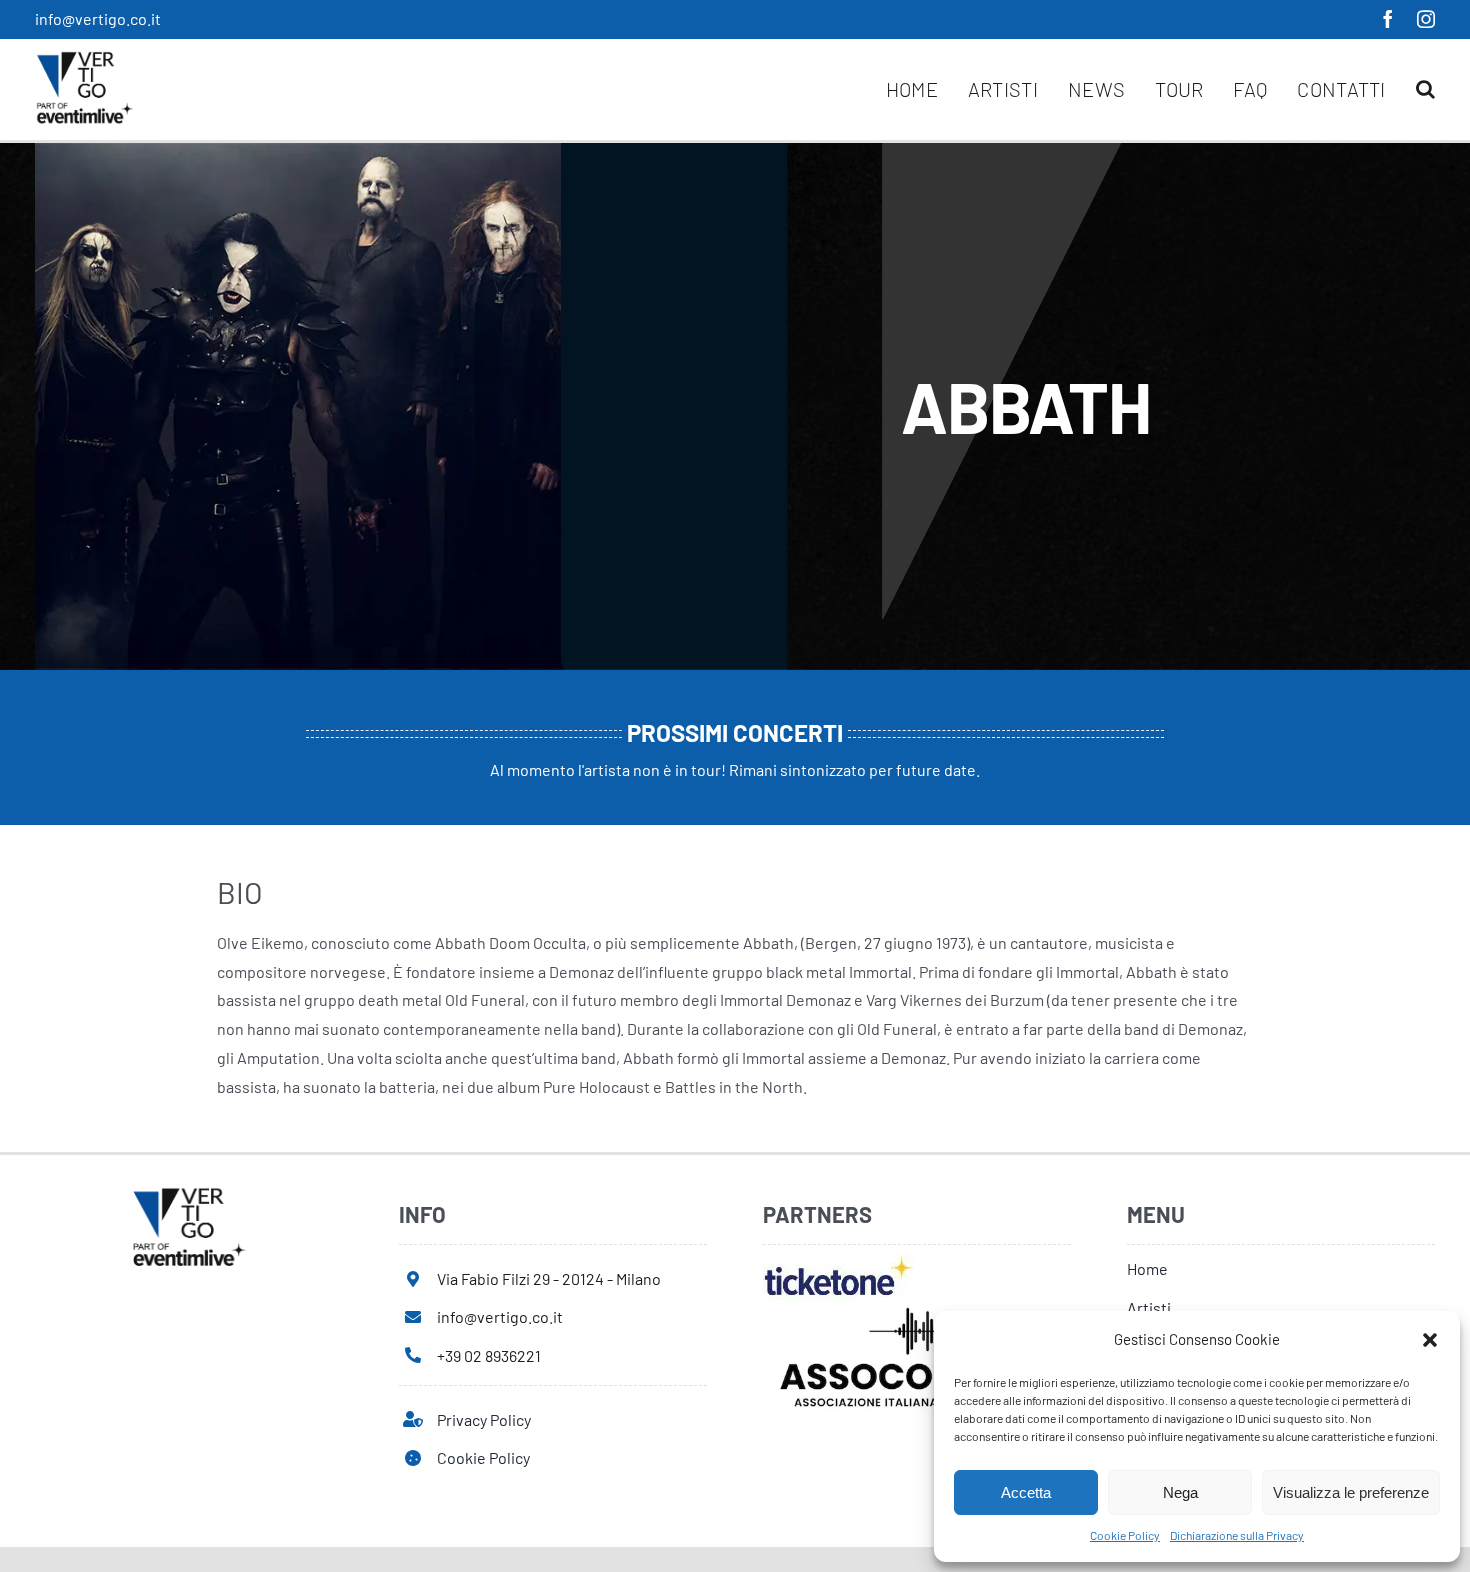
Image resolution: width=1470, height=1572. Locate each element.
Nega (1180, 1492)
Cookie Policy (1125, 1535)
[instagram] (1426, 19)
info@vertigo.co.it (98, 18)
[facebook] (1388, 19)
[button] (1430, 1340)
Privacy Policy (484, 1419)
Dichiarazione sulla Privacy (1237, 1535)
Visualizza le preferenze (1351, 1492)
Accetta (1026, 1492)
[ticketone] (838, 1262)
